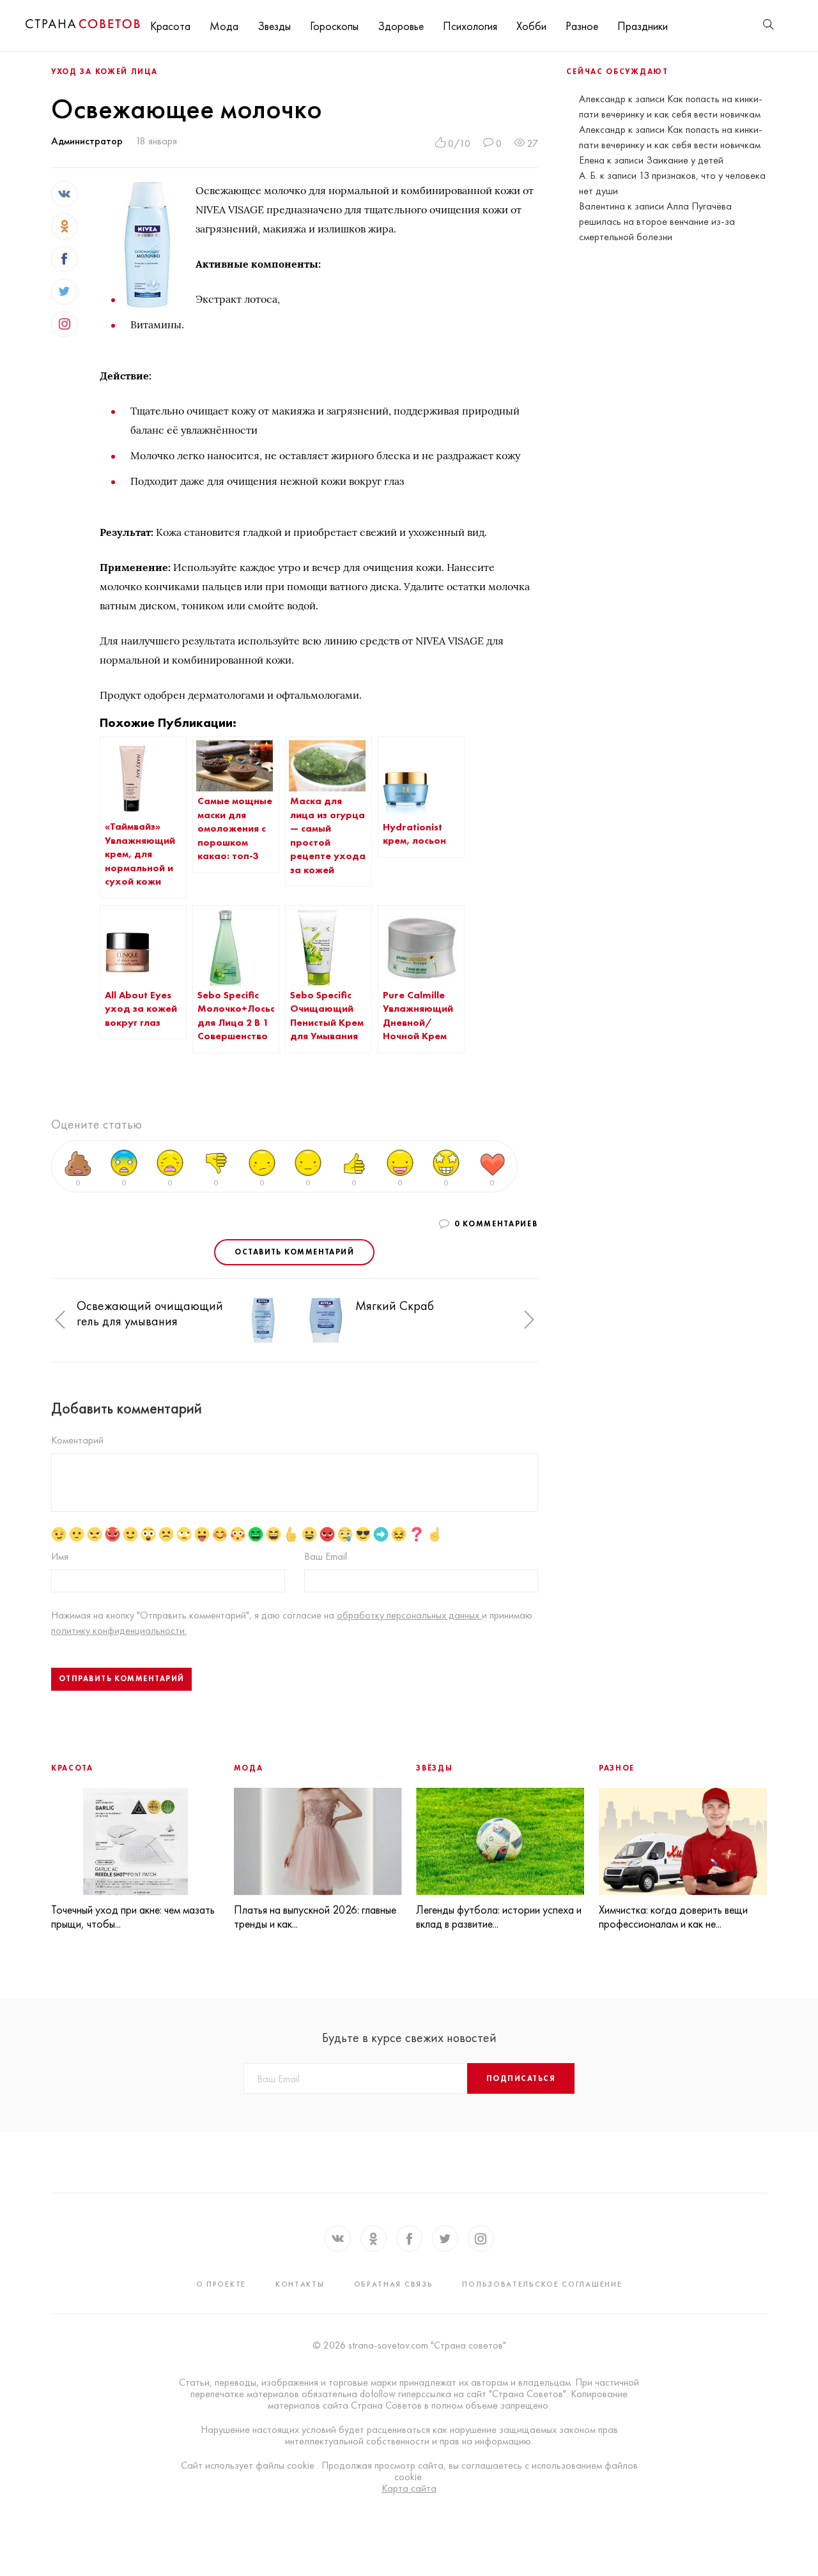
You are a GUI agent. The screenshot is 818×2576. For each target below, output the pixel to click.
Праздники (643, 26)
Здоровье (401, 26)
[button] (60, 1320)
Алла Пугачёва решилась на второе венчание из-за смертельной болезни (657, 221)
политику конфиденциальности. (119, 1630)
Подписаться (521, 2078)
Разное (582, 26)
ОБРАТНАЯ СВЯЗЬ (394, 2284)
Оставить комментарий (294, 1252)
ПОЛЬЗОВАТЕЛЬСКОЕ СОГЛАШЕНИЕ (542, 2284)
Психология (470, 26)
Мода (224, 26)
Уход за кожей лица (104, 72)
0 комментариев (496, 1224)
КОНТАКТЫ (300, 2284)
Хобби (531, 26)
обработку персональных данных (409, 1615)
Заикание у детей (685, 160)
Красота (170, 26)
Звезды (274, 26)
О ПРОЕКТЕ (221, 2284)
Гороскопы (334, 26)
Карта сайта (409, 2488)
